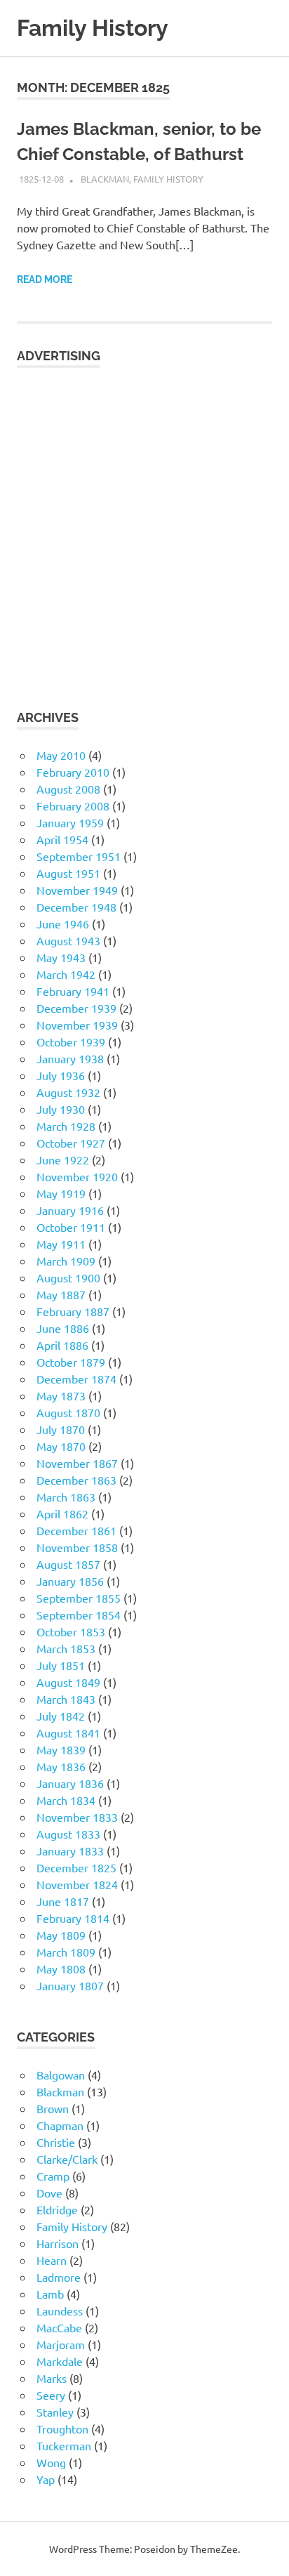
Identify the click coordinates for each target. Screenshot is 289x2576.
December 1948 (76, 907)
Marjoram (61, 2344)
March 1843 (66, 1699)
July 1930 (61, 1109)
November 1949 (77, 890)
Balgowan (61, 2075)
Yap (46, 2479)
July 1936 (61, 1075)
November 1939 (77, 1025)
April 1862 (62, 1513)
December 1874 (76, 1379)
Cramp (53, 2176)
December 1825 (76, 1867)
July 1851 (61, 1665)
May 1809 (61, 1935)
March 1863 (66, 1497)
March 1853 (66, 1648)
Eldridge (57, 2209)
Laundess (60, 2311)
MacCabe (59, 2327)
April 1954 (62, 839)
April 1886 (62, 1345)
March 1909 (66, 1261)
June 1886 (63, 1328)
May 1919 (61, 1193)
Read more (45, 280)
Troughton (62, 2429)
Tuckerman (64, 2445)
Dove (49, 2193)
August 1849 (68, 1682)
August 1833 (68, 1834)
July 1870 (61, 1429)
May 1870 (61, 1446)
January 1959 (70, 822)
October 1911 (71, 1227)
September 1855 (79, 1598)
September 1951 (79, 856)
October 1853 (71, 1631)
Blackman (105, 179)
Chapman (60, 2125)
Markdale (60, 2361)
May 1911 (61, 1244)
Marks (52, 2378)
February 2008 (73, 806)
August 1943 (68, 940)
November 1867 (77, 1463)
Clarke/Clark (67, 2159)
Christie (56, 2142)
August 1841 (68, 1733)
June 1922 (63, 1159)
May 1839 (61, 1749)
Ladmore (59, 2277)
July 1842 (61, 1716)
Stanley (55, 2412)
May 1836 (61, 1766)
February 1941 (73, 991)
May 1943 (61, 957)
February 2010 (73, 772)
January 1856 (70, 1581)
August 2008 (68, 789)
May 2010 (61, 755)
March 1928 (66, 1126)
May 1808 (61, 1969)
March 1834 (66, 1800)
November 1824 (77, 1884)
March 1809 (66, 1952)
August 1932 (68, 1092)
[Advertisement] (144, 530)
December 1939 (76, 1008)
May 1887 (61, 1294)
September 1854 (79, 1615)
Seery (51, 2395)
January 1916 (70, 1210)
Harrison (58, 2243)
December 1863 (76, 1480)
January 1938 (70, 1058)
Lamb (50, 2294)
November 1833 (77, 1817)
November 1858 (77, 1547)
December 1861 (76, 1530)
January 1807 (70, 1985)
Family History (93, 28)
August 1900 (68, 1277)
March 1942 (66, 974)
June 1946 (63, 924)
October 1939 (71, 1041)
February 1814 (73, 1918)
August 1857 (68, 1564)
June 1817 (63, 1901)
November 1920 (77, 1176)
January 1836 (70, 1783)
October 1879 (71, 1362)
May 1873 (61, 1395)
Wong (51, 2462)
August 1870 (68, 1412)
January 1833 (70, 1851)
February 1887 (73, 1311)
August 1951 (68, 873)
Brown (53, 2108)
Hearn (52, 2260)
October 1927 (71, 1143)
